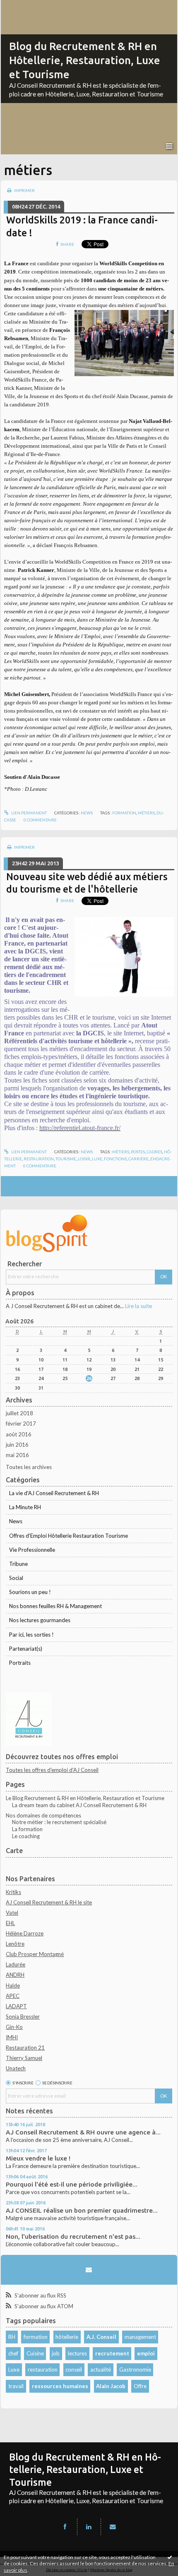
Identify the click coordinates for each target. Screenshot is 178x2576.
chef (13, 2353)
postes (138, 1152)
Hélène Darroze (25, 1933)
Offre (140, 2386)
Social (16, 1578)
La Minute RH (25, 1507)
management (140, 2337)
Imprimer (24, 190)
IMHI (12, 2037)
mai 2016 (17, 1455)
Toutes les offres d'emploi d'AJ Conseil (52, 1770)
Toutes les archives (29, 1467)
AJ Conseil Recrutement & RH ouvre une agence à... (83, 2132)
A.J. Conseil (101, 2337)
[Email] (89, 2270)
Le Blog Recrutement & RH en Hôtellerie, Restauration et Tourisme (85, 1798)
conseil (74, 2370)
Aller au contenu (23, 6)
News (87, 813)
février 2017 (21, 1424)
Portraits (20, 1663)
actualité (101, 2370)
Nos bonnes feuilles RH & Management (55, 1606)
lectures (77, 2353)
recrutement (112, 2353)
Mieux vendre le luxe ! (38, 2158)
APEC (13, 1996)
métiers (146, 813)
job (56, 2353)
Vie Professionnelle (32, 1550)
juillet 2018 (19, 1413)
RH (12, 2337)
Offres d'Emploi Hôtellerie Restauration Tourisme (69, 1536)
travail (16, 2386)
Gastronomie (135, 2370)
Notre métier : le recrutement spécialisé (59, 1822)
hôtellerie (67, 2337)
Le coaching (26, 1836)
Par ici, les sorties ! (31, 1635)
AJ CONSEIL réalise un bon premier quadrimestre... (82, 2210)
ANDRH (15, 1975)
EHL (10, 1923)
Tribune (18, 1564)
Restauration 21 (25, 2048)
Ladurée (16, 1964)
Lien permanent (29, 813)
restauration (39, 1159)
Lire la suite (138, 1306)
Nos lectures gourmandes (40, 1620)
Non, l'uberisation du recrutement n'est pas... (73, 2236)
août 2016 (19, 1434)
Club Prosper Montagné (35, 1954)
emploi (146, 2353)
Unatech (16, 2068)
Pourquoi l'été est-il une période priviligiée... (72, 2184)
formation (124, 813)
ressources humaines (60, 2386)
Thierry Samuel (24, 2058)
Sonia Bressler (23, 2017)
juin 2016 (17, 1445)
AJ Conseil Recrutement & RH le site (49, 1902)
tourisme (66, 1159)
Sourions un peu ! (30, 1592)
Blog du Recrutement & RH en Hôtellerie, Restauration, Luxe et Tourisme (85, 60)
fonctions (115, 1159)
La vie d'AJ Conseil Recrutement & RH (54, 1493)
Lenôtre (15, 1944)
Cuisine (35, 2353)
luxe (97, 1159)
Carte (14, 1851)
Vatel (12, 1913)
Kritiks (13, 1892)
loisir (84, 1159)
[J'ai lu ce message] (170, 2557)
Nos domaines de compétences (43, 1815)
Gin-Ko (14, 2027)
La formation (27, 1829)
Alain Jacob (111, 2386)
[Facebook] (65, 2527)
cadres (154, 1152)
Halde (13, 1985)
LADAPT (16, 2006)
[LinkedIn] (89, 2527)
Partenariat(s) (26, 1649)
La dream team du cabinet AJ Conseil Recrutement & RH (79, 1805)
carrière (138, 1159)
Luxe (14, 2370)
